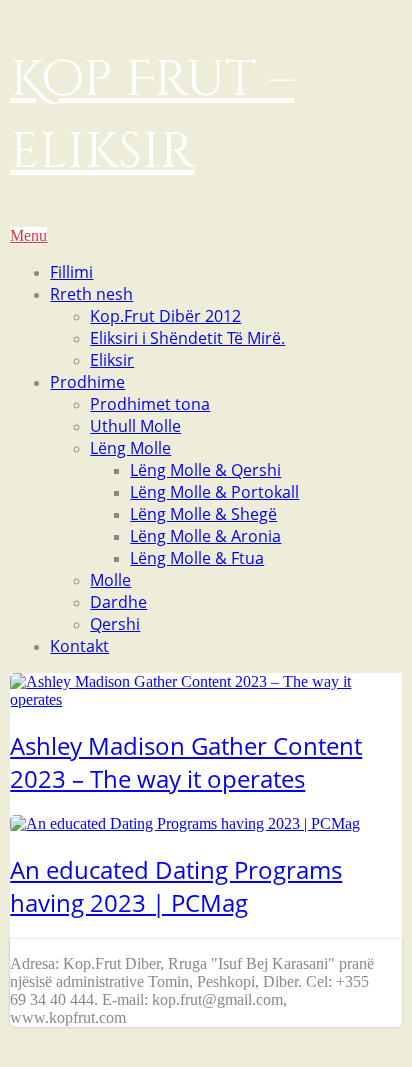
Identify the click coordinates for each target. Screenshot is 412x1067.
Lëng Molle (130, 448)
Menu (28, 235)
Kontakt (79, 646)
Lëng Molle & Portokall (214, 492)
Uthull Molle (135, 426)
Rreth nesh (91, 294)
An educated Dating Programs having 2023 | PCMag (176, 886)
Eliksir (112, 360)
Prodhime (87, 382)
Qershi (115, 624)
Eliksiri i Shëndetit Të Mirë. (187, 338)
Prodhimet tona (150, 404)
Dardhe (118, 602)
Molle (110, 580)
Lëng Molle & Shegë (203, 514)
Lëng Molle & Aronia (205, 536)
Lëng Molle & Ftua (197, 558)
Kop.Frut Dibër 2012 (165, 316)
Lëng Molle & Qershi (205, 470)
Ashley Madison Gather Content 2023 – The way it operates (186, 762)
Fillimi (71, 272)
